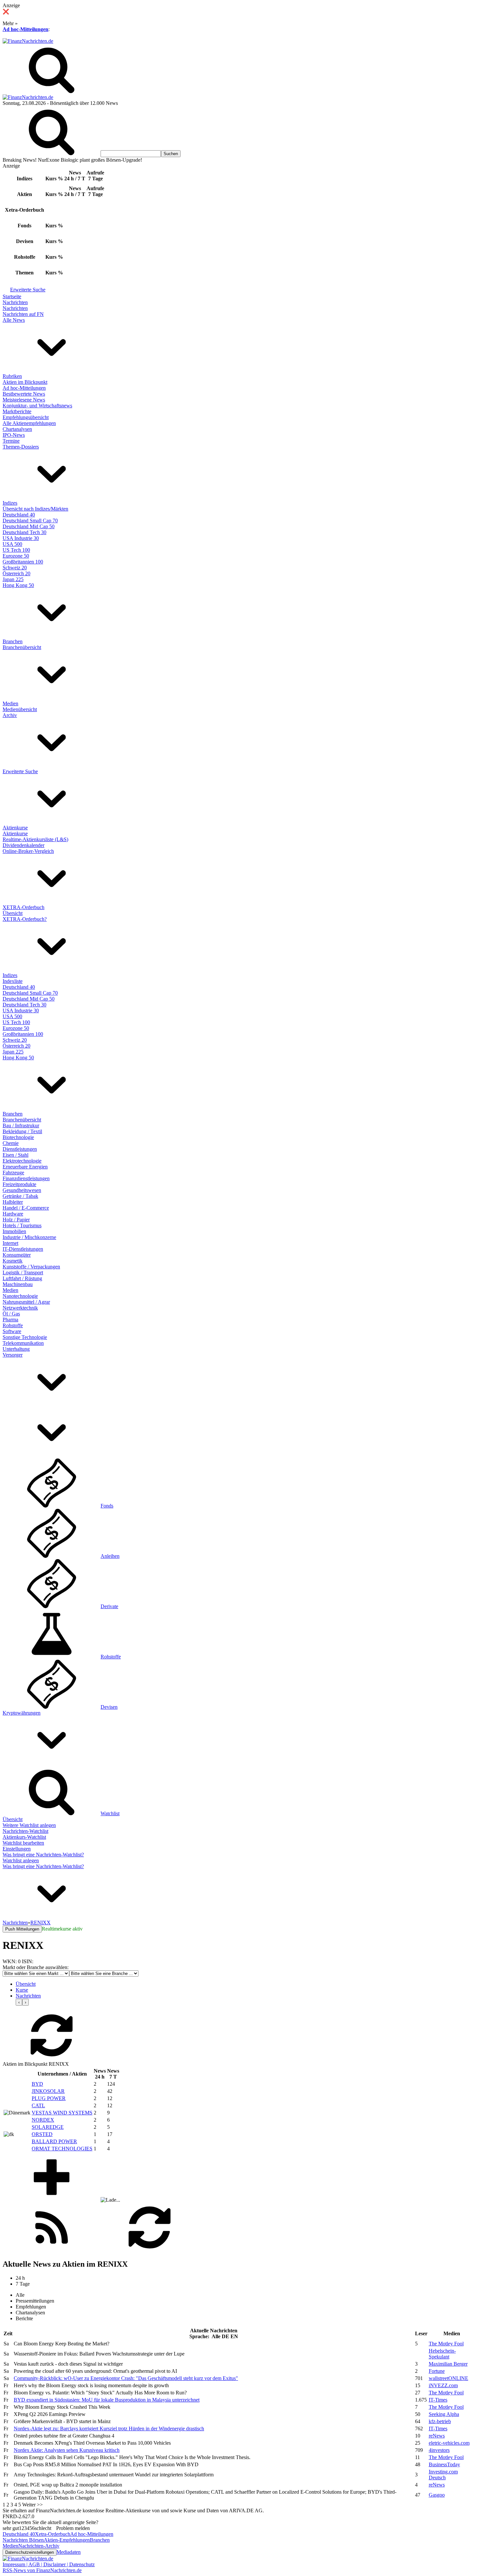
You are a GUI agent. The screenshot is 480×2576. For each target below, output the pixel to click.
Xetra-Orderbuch (53, 2534)
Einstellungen (17, 1849)
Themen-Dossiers (21, 447)
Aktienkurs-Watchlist (24, 1837)
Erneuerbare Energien (25, 1167)
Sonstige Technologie (25, 1337)
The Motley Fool (446, 2344)
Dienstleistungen (20, 1149)
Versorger (13, 1355)
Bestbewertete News (24, 394)
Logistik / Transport (23, 1272)
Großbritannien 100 (23, 562)
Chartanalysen (17, 429)
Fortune (437, 2371)
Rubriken (12, 376)
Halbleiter (13, 1202)
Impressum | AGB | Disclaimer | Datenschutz (49, 2564)
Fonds (107, 1506)
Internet (10, 1243)
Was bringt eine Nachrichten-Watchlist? (43, 1855)
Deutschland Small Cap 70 (30, 521)
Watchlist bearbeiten (23, 1843)
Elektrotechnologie (22, 1161)
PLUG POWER (49, 2098)
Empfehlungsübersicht (26, 417)
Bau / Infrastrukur (21, 1125)
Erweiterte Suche (28, 290)
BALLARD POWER (54, 2141)
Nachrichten (15, 302)
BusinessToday (444, 2464)
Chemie (11, 1143)
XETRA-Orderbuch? (25, 919)
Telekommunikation (23, 1343)
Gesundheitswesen (22, 1190)
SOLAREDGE (48, 2127)
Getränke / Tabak (20, 1196)
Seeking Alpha (444, 2414)
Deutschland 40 (19, 515)
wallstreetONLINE (448, 2378)
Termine (11, 441)
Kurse (22, 1990)
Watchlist (110, 1813)
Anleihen (110, 1556)
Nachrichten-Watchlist (25, 1831)
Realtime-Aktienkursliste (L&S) (35, 839)
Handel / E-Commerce (26, 1208)
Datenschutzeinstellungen (30, 2552)
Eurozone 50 (16, 556)
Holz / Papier (16, 1220)
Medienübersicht (20, 709)
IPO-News (14, 435)
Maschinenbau (18, 1284)
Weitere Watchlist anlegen (29, 1825)
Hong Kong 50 (18, 585)
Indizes (10, 503)
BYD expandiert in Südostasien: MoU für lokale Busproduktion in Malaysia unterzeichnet (107, 2400)
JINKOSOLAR (48, 2091)
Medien (10, 703)
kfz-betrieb (440, 2421)
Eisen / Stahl (16, 1155)
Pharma (10, 1320)
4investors (439, 2450)
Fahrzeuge (13, 1173)
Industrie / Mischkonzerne (29, 1237)
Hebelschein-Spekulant (442, 2354)
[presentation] (19, 2002)
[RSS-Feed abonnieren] (52, 2250)
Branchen (13, 641)
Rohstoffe (13, 1325)
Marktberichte (17, 411)
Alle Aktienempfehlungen (29, 423)
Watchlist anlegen (21, 1860)
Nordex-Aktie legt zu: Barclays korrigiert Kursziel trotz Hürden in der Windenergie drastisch (109, 2429)
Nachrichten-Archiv (39, 2546)
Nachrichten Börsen (23, 2540)
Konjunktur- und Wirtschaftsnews (37, 406)
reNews (437, 2436)
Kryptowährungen (22, 1713)
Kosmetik (13, 1261)
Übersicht (13, 913)
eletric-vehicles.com (449, 2443)
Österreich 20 (16, 573)
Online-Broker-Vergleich (28, 851)
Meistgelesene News (24, 400)
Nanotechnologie (20, 1296)
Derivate (109, 1606)
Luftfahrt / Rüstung (22, 1278)
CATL (38, 2105)
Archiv (10, 715)
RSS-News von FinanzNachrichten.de (42, 2570)
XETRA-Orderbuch (24, 907)
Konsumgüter (17, 1255)
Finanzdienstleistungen (26, 1178)
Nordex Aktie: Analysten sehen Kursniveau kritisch (67, 2450)
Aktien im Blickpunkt (25, 382)
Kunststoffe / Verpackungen (31, 1267)
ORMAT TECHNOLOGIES (62, 2149)
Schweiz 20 (15, 568)
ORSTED (42, 2134)
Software (12, 1331)
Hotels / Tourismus (22, 1225)
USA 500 (12, 544)
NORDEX (43, 2120)
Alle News (14, 320)
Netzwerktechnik (20, 1308)
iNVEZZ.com (443, 2385)
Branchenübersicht (22, 647)
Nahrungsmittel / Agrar (26, 1302)
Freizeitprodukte (19, 1184)
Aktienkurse (15, 828)
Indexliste (13, 981)
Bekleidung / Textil (22, 1131)
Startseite (12, 296)
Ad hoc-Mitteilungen (25, 29)
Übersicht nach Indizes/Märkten (35, 509)
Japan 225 (13, 579)
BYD (37, 2084)
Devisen (109, 1707)
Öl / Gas (11, 1314)
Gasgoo (437, 2495)
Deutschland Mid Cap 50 (29, 526)
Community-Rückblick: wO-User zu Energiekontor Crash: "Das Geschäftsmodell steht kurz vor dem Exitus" (126, 2378)
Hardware (13, 1214)
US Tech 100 (16, 550)
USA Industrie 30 (21, 538)
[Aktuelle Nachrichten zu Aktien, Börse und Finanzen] (28, 41)
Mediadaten (69, 2552)
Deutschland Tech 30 (24, 532)
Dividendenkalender (24, 845)
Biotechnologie (18, 1137)
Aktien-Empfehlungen (67, 2540)
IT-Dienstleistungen (23, 1249)
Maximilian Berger (448, 2364)
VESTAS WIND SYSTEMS (62, 2113)
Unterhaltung (16, 1349)
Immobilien (14, 1231)
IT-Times (438, 2400)
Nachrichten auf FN (23, 314)
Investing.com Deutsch (443, 2475)
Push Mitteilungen (22, 1929)
